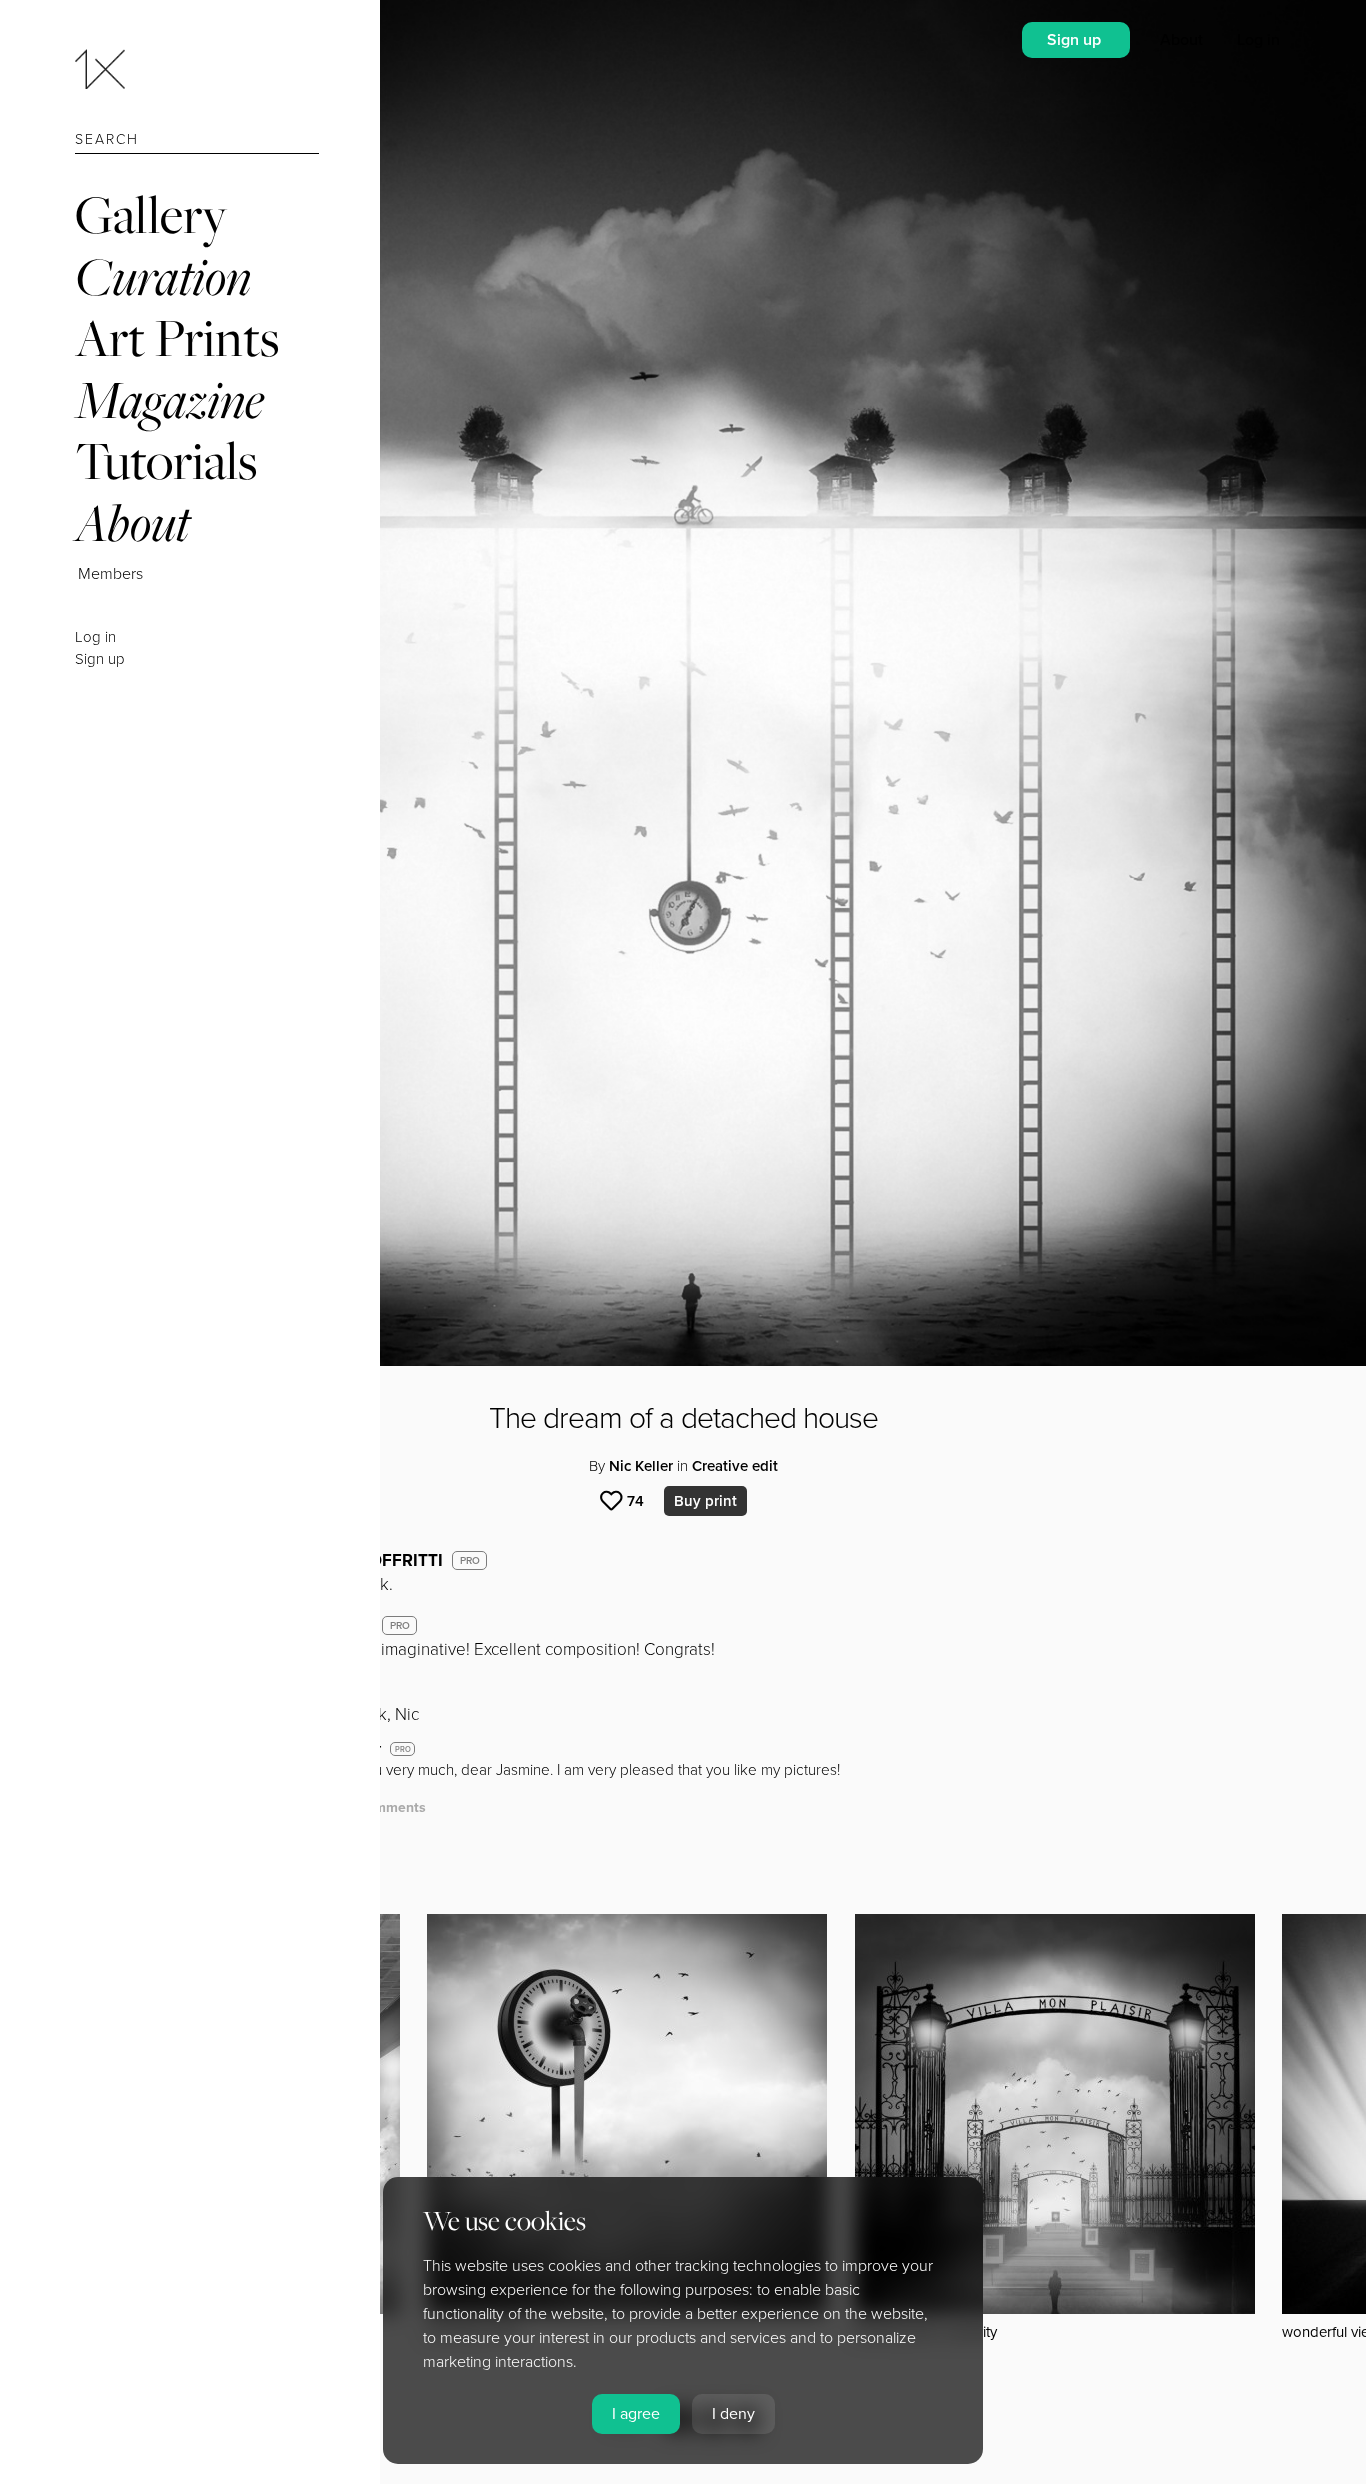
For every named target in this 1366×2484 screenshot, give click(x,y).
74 (635, 1501)
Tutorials (166, 460)
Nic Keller (641, 1466)
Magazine (169, 399)
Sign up (100, 659)
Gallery (151, 214)
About (132, 522)
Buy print (705, 1501)
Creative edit (735, 1466)
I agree (636, 2414)
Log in (95, 637)
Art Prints (177, 337)
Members (110, 574)
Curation (163, 276)
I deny (733, 2414)
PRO (470, 1561)
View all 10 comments (354, 1807)
